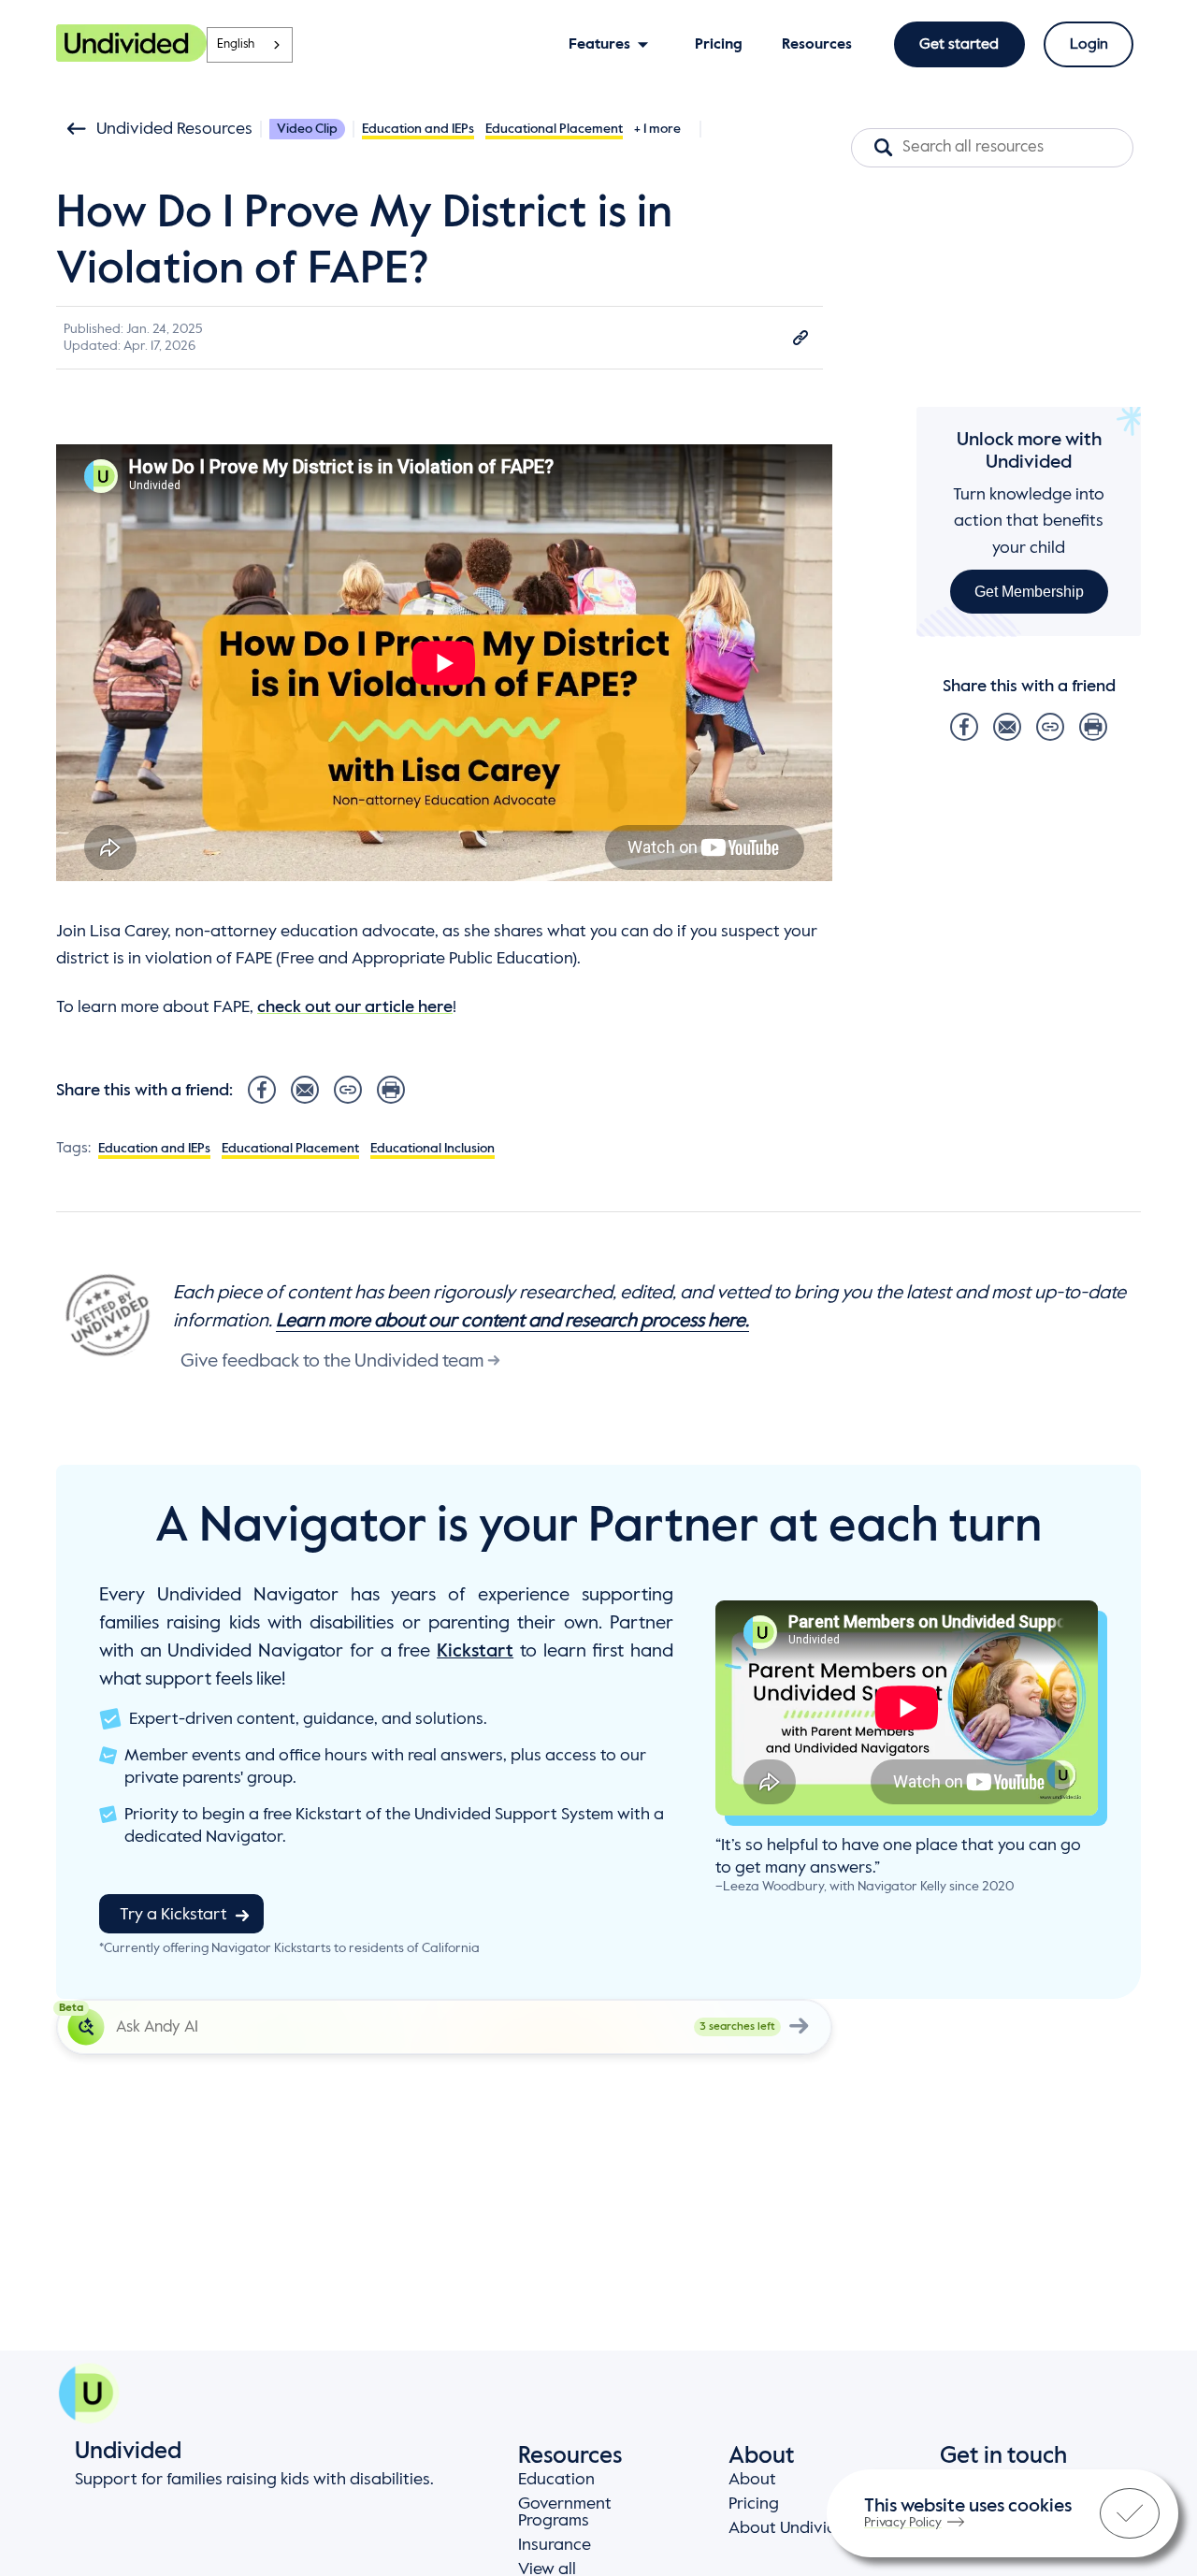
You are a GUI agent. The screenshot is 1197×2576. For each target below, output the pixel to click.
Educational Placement (554, 129)
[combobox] (250, 45)
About (752, 2480)
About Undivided (793, 2528)
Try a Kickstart (173, 1915)
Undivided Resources (174, 129)
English (236, 44)
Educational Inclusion (433, 1149)
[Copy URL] (800, 338)
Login (1089, 45)
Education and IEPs (418, 129)
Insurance (555, 2545)
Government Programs (565, 2512)
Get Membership (1029, 592)
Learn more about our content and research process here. (512, 1322)
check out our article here (355, 1007)
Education (556, 2480)
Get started (959, 45)
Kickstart (475, 1652)
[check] (1130, 2513)
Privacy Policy (903, 2523)
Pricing (754, 2504)
